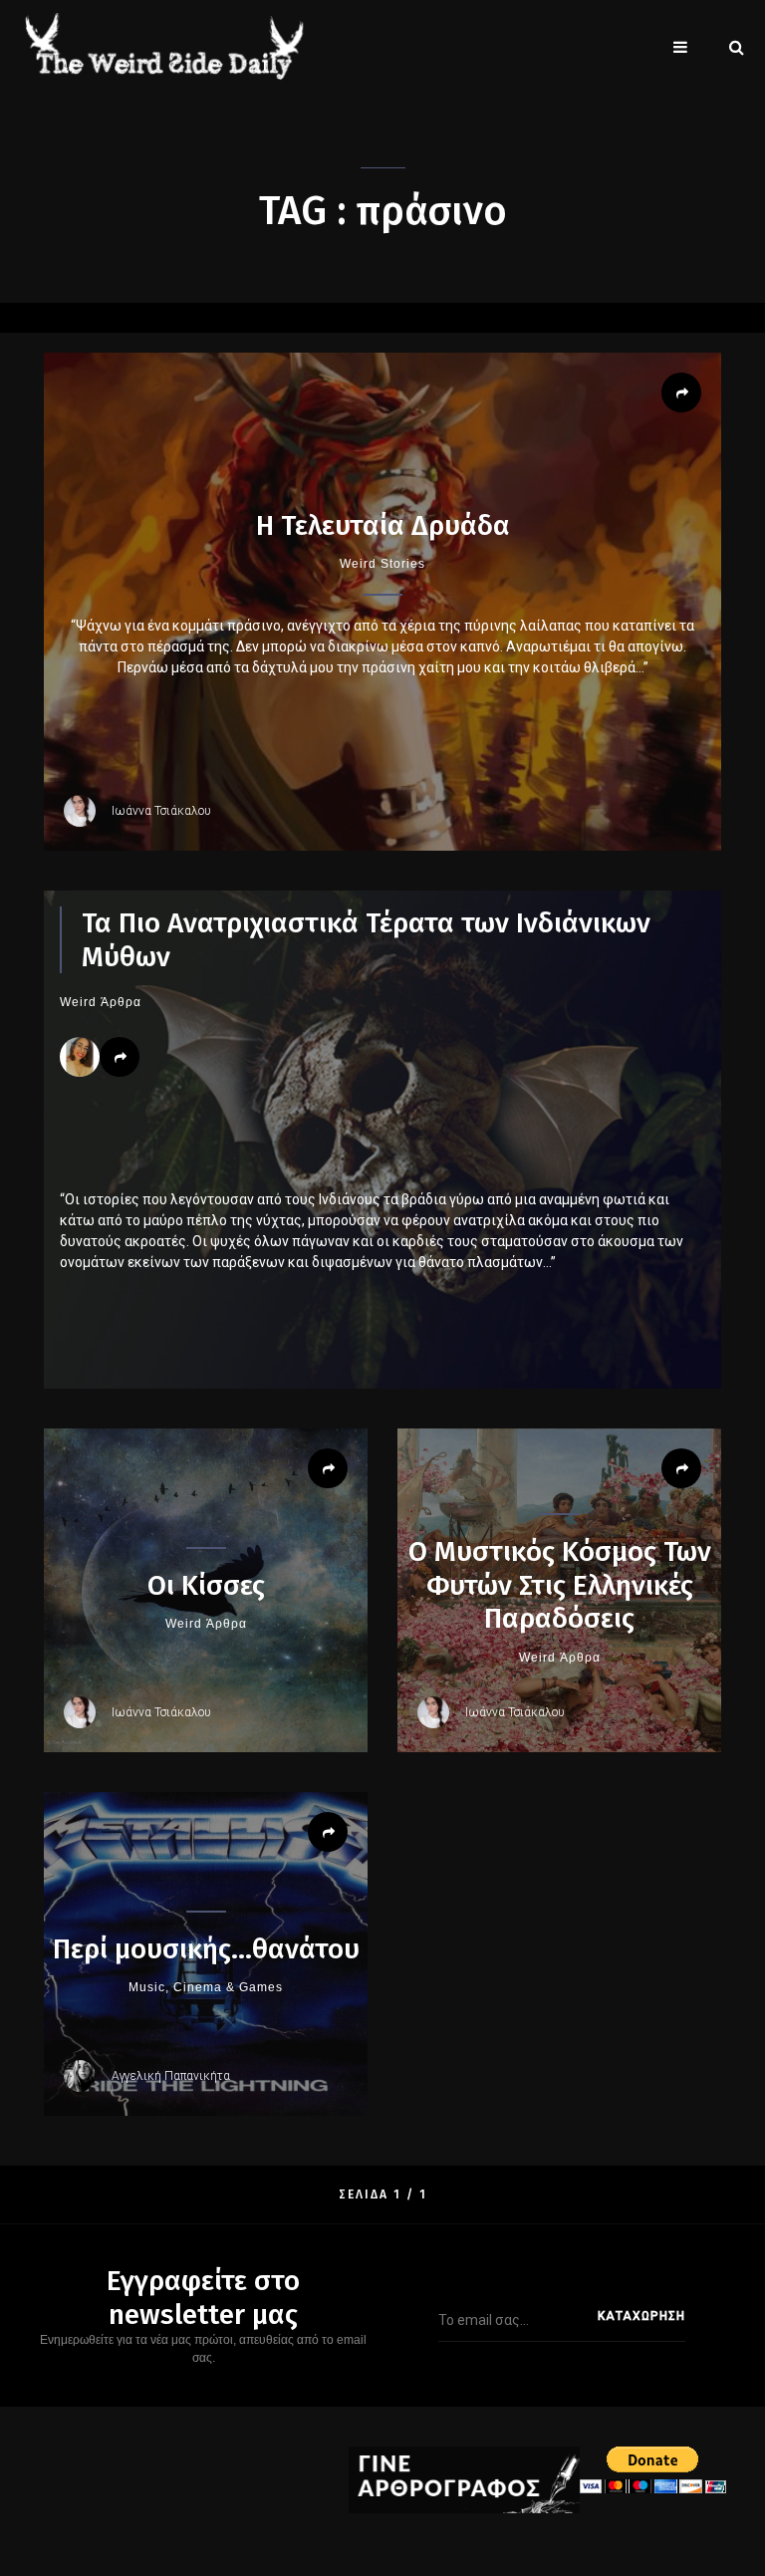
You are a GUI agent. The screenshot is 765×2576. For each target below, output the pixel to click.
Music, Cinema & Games (206, 1987)
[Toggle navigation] (680, 47)
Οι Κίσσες (206, 1585)
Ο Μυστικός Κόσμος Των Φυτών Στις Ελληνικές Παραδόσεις (560, 1585)
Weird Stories (382, 564)
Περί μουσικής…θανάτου (206, 1949)
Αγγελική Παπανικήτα (171, 2076)
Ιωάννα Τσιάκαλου (161, 811)
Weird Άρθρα (101, 1002)
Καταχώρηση (641, 2316)
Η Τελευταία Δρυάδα (383, 525)
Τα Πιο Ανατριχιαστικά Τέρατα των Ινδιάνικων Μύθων (366, 940)
